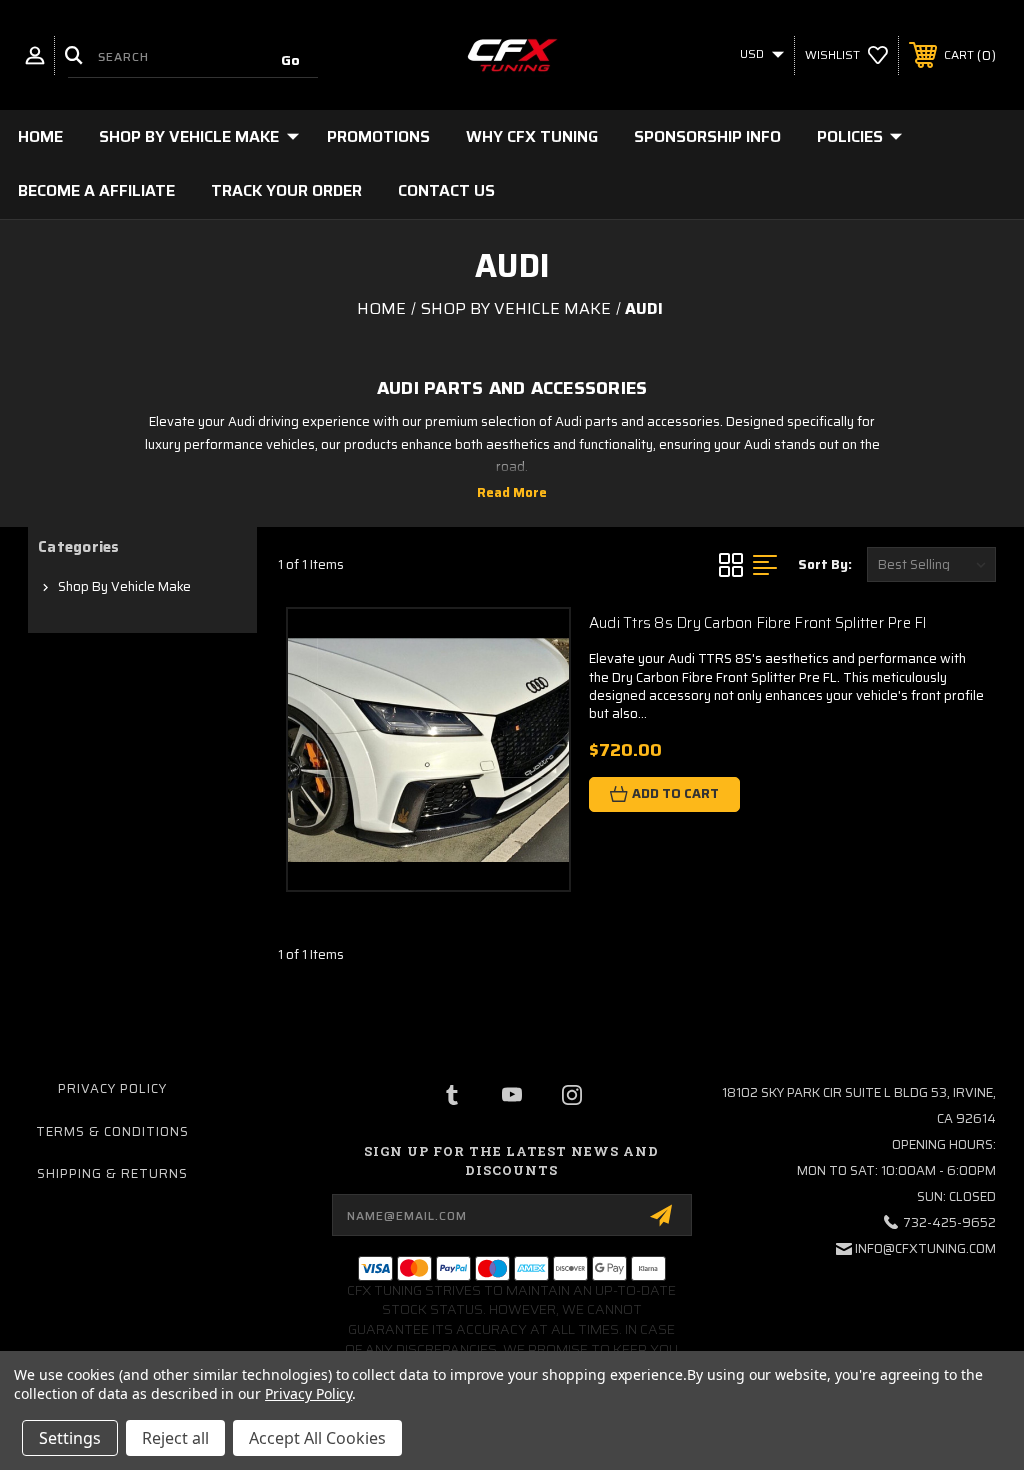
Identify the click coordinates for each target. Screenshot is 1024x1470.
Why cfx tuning (532, 136)
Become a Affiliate (96, 190)
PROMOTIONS (378, 136)
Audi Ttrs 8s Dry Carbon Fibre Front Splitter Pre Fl (758, 623)
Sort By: (825, 564)
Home (40, 136)
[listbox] (931, 564)
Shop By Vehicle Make (189, 136)
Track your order (286, 190)
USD (753, 53)
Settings (70, 1438)
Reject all (175, 1438)
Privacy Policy (112, 1088)
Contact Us (446, 190)
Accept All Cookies (317, 1438)
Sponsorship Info (707, 136)
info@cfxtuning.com (925, 1248)
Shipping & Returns (112, 1173)
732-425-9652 (949, 1222)
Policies (850, 136)
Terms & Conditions (112, 1131)
